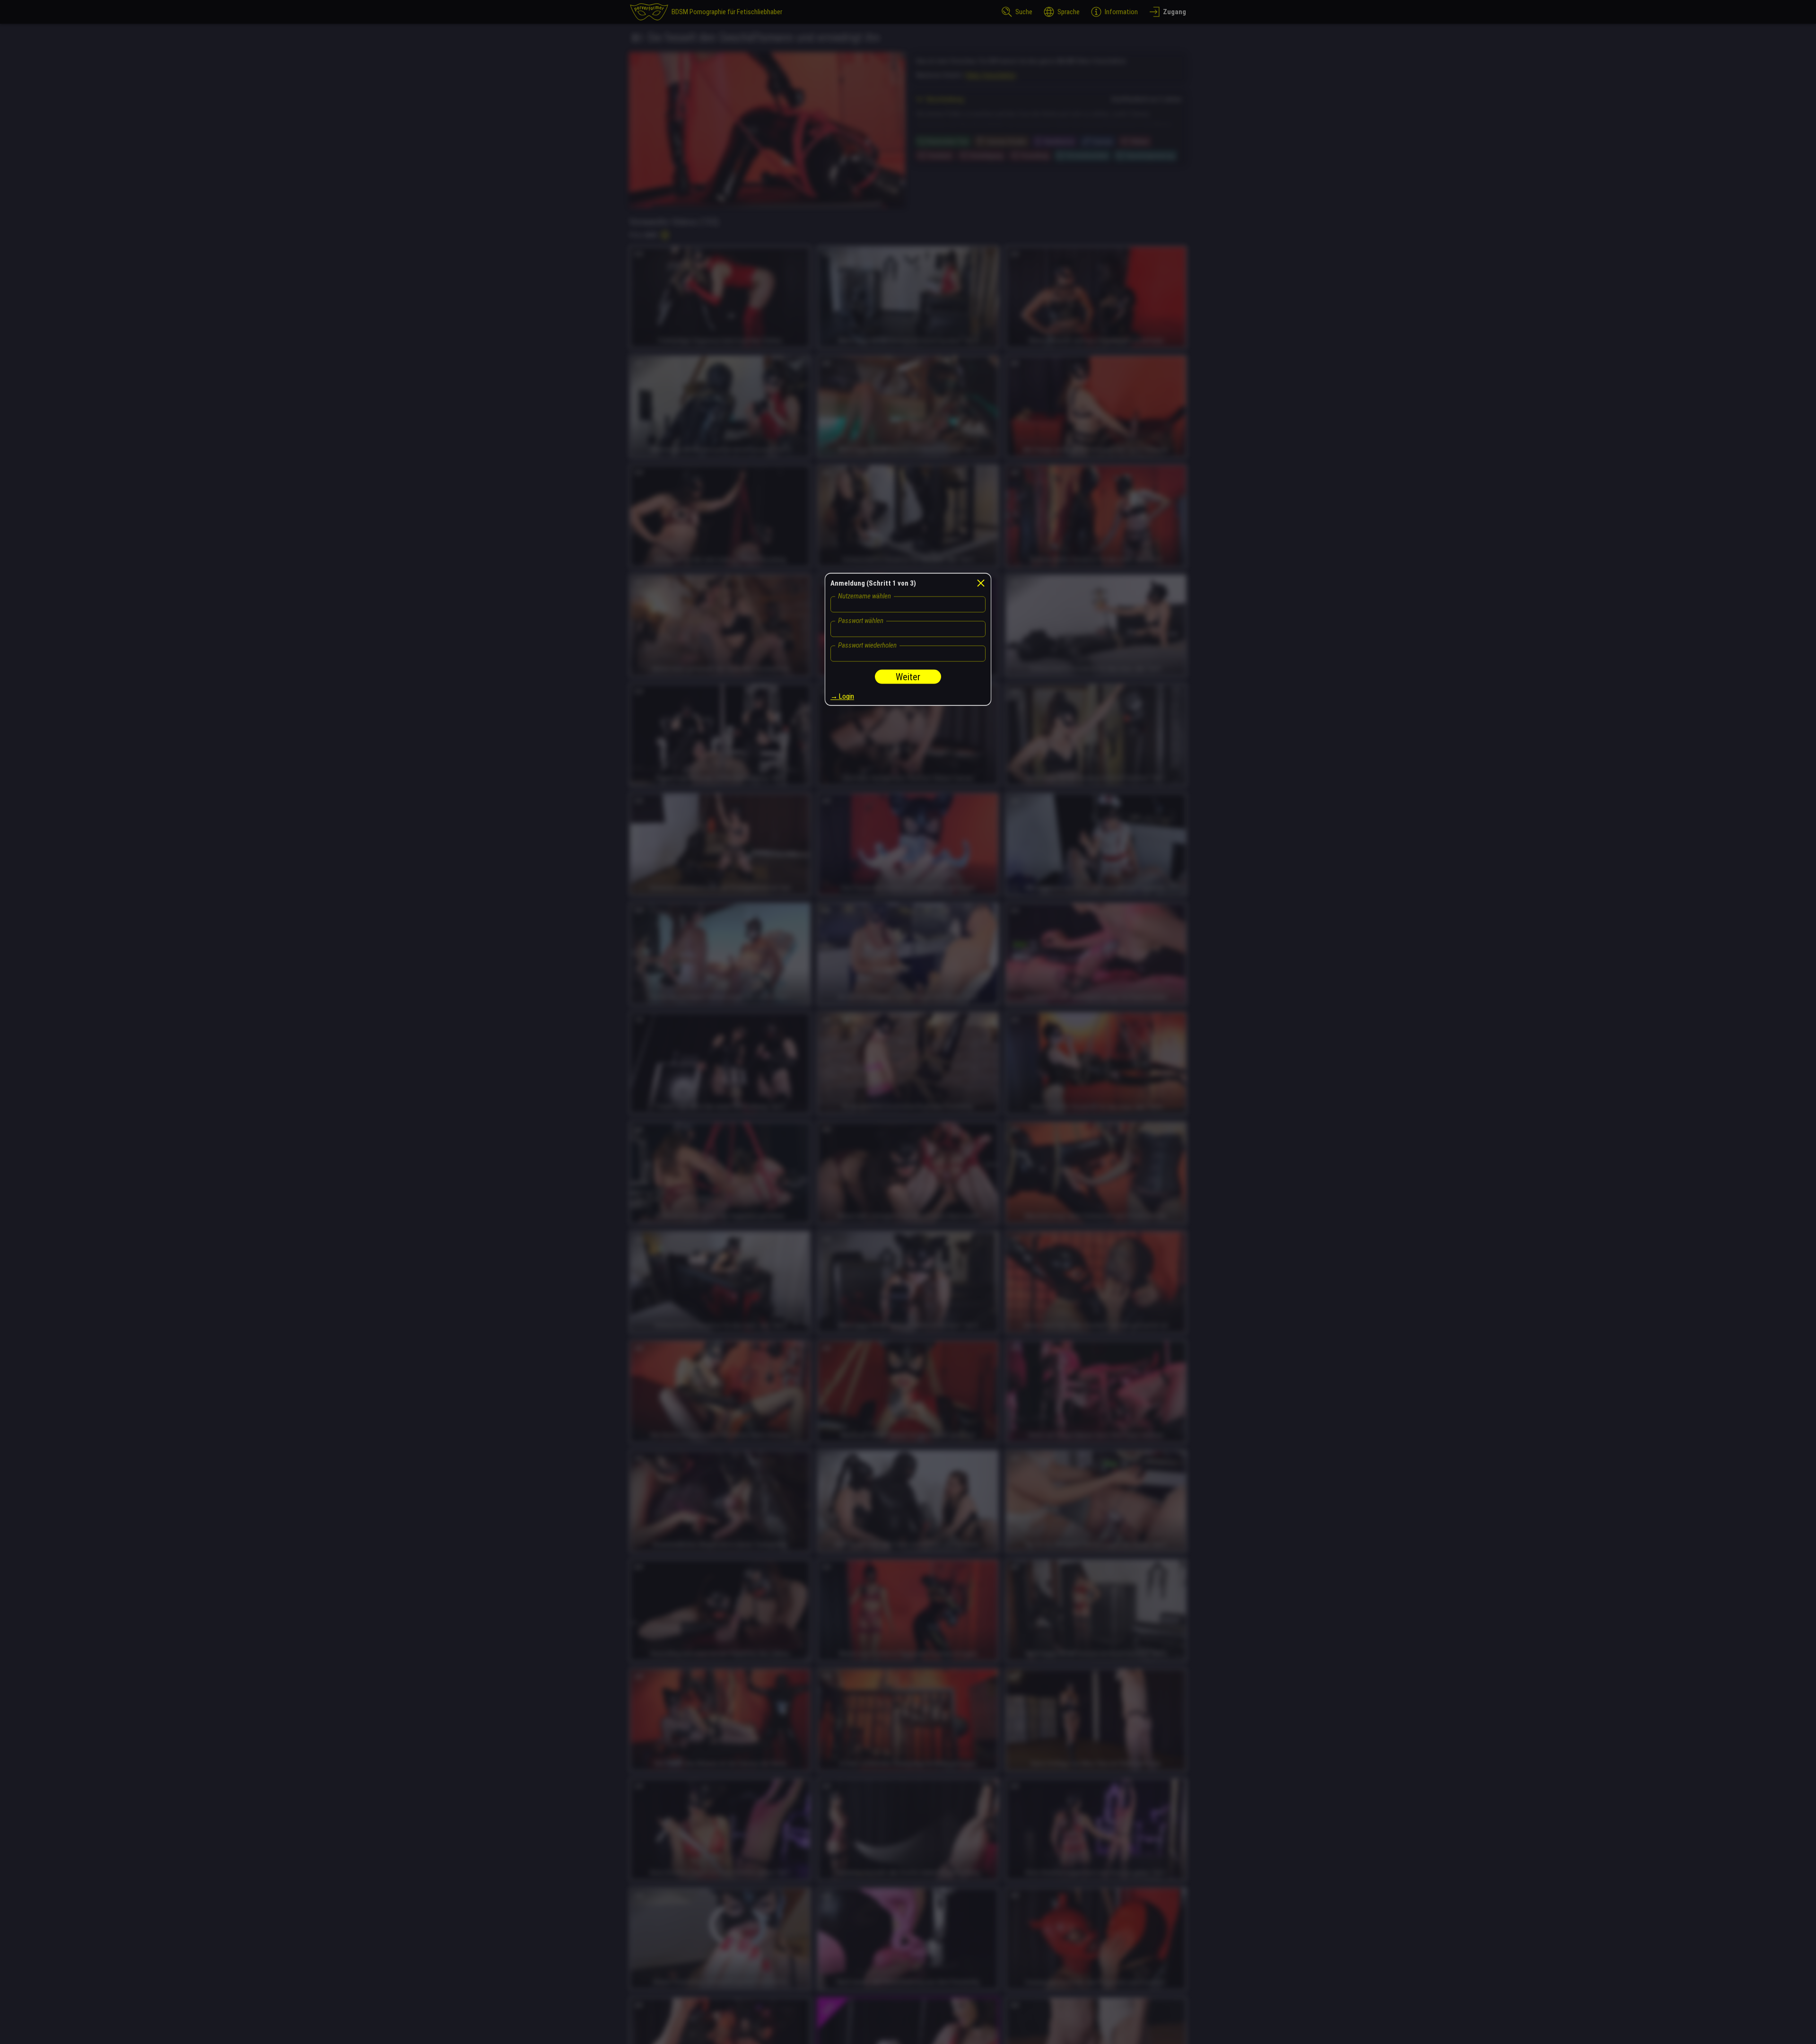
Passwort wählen (861, 621)
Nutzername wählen (864, 596)
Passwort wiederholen (867, 645)
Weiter (908, 677)
